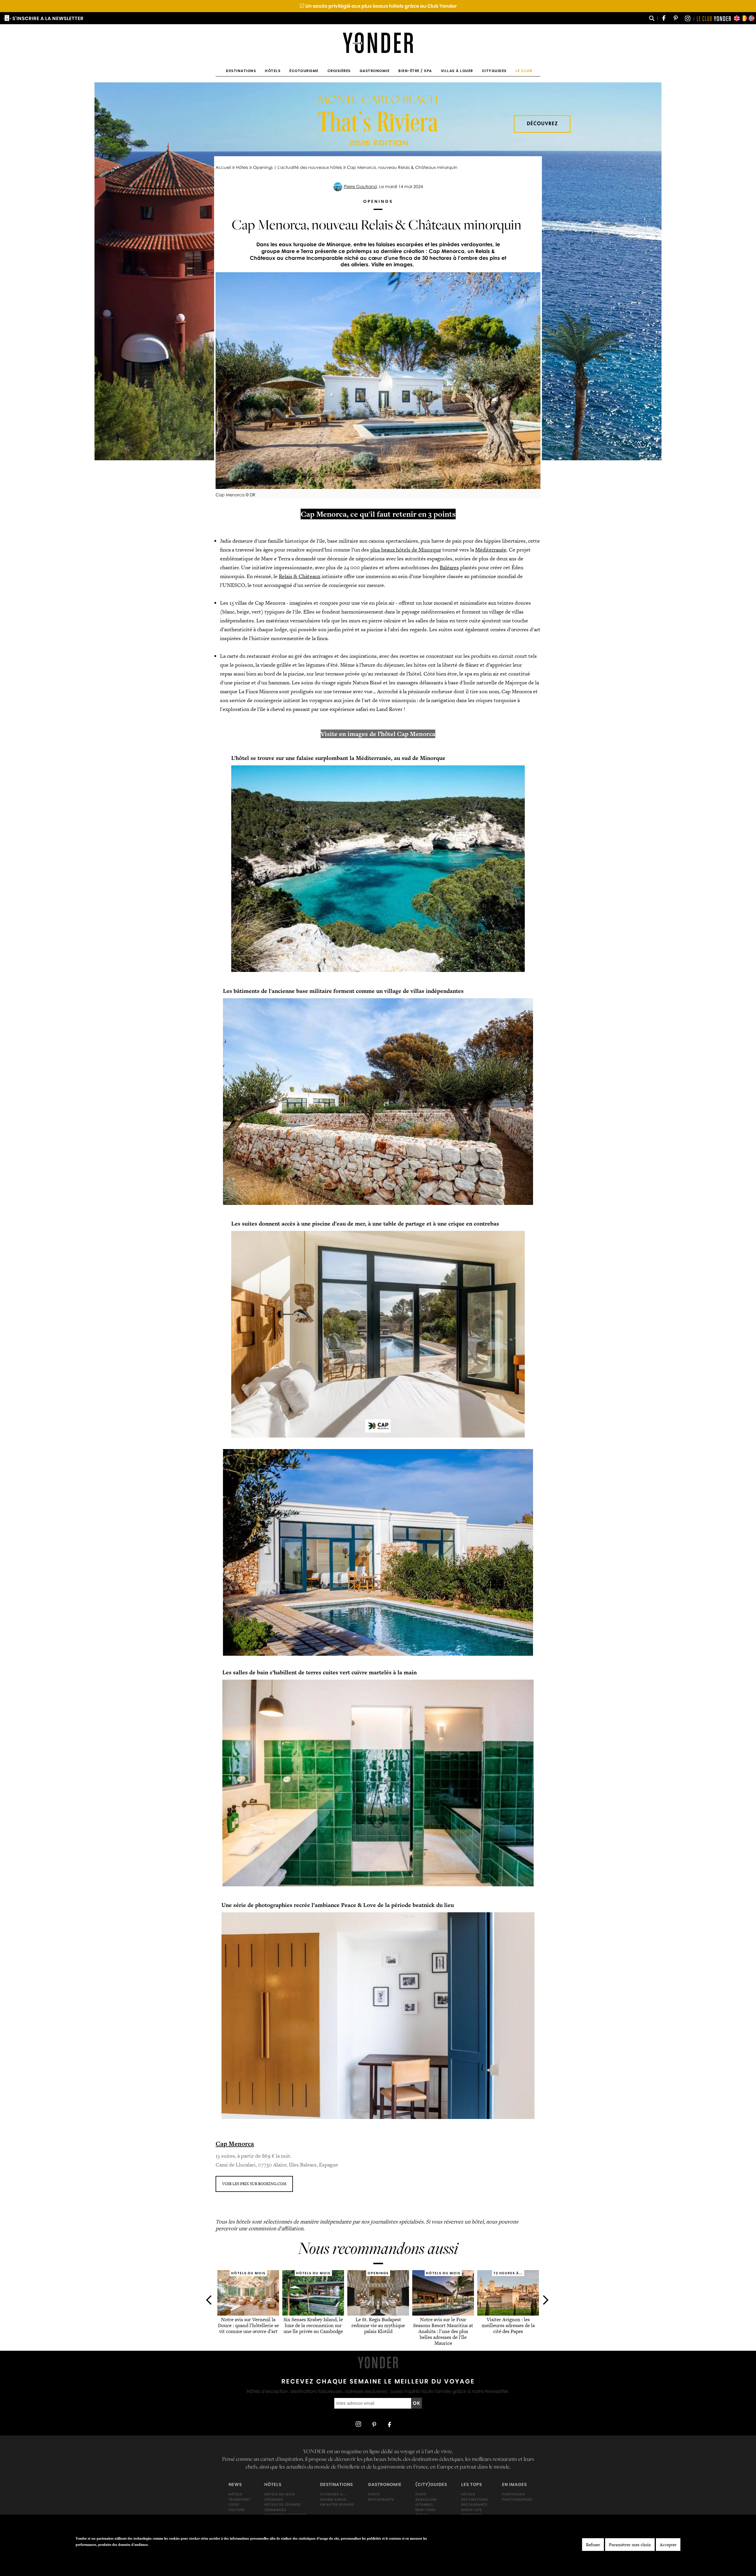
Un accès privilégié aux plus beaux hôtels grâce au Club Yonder (378, 6)
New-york (426, 2510)
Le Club (524, 71)
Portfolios (514, 2494)
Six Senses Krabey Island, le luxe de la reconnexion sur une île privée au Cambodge (313, 2326)
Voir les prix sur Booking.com (254, 2184)
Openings (274, 2499)
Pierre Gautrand (360, 186)
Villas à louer (457, 71)
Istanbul (424, 2505)
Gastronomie (375, 71)
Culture (237, 2510)
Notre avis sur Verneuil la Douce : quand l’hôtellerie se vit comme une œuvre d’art (248, 2326)
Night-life (472, 2510)
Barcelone (426, 2499)
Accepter (668, 2545)
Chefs (374, 2494)
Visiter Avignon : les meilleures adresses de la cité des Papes (508, 2326)
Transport (239, 2499)
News (235, 2484)
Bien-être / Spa (415, 71)
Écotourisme (304, 71)
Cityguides (494, 71)
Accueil (223, 167)
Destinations (241, 71)
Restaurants (381, 2499)
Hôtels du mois (280, 2494)
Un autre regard (337, 2505)
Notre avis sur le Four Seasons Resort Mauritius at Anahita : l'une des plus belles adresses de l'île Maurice (443, 2331)
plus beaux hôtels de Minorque (406, 550)
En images (514, 2484)
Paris (421, 2494)
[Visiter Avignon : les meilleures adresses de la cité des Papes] (508, 2314)
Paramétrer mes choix (630, 2545)
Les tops (472, 2484)
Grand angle (333, 2499)
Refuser (593, 2545)
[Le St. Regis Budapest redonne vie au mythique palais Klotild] (378, 2314)
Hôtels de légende (283, 2505)
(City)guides (431, 2484)
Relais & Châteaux (300, 576)
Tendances (275, 2510)
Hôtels (273, 71)
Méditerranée (491, 550)
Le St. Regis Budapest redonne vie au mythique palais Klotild (378, 2326)
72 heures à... (333, 2494)
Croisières (339, 71)
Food (234, 2505)
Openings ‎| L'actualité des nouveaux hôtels (298, 167)
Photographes (517, 2499)
